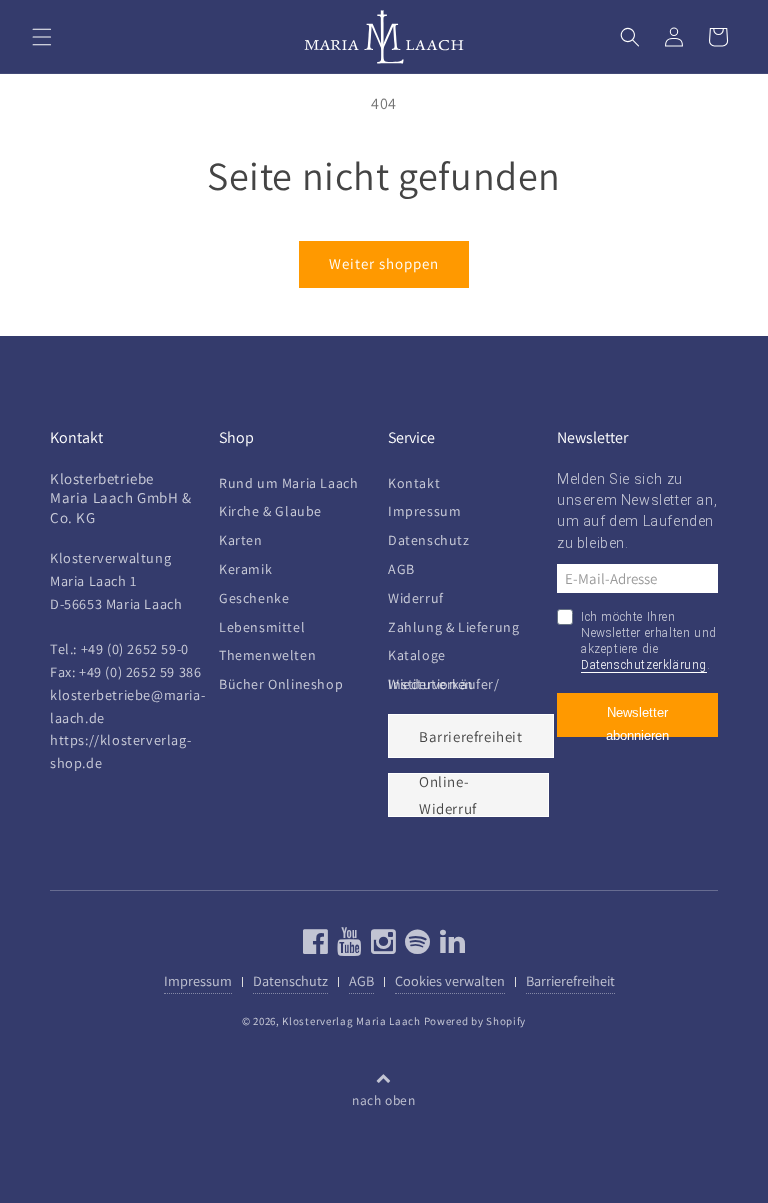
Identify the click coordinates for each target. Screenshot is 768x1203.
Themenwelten (267, 655)
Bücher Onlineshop (281, 684)
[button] (42, 37)
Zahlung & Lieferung (453, 627)
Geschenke (254, 598)
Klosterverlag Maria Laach (351, 1021)
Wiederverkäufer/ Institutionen (444, 684)
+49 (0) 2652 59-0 (135, 648)
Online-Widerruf (448, 795)
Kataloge (417, 655)
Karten (241, 540)
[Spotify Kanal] (415, 946)
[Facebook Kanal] (316, 946)
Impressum (424, 511)
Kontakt (414, 487)
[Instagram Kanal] (381, 946)
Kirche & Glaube (270, 511)
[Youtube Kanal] (347, 946)
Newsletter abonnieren (637, 721)
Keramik (245, 569)
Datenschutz (429, 540)
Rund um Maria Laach (288, 487)
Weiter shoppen (384, 263)
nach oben (383, 1100)
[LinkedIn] (450, 946)
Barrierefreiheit (471, 736)
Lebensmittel (262, 627)
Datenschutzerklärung (644, 665)
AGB (401, 569)
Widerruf (416, 598)
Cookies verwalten (450, 980)
